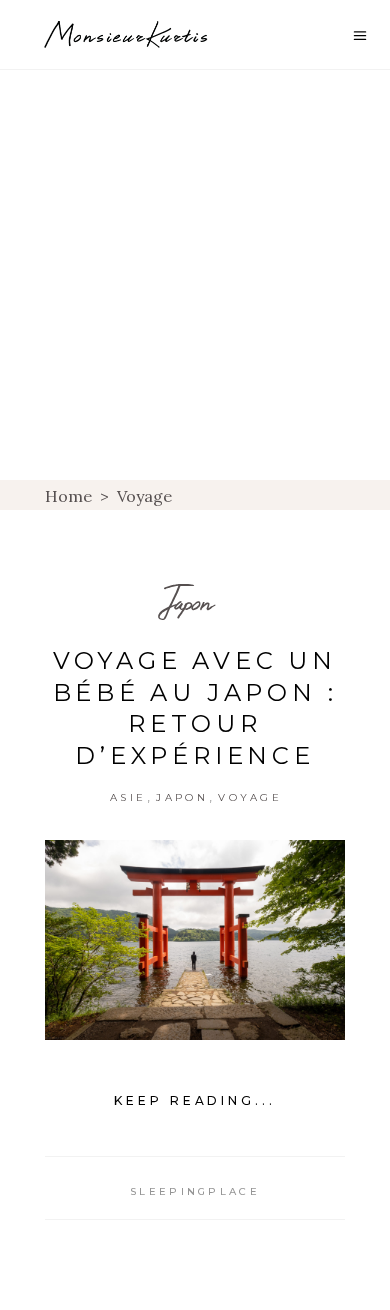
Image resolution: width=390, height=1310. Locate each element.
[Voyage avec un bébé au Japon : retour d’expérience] (195, 940)
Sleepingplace (195, 1191)
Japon (188, 601)
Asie (128, 797)
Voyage (250, 797)
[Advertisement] (195, 275)
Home (68, 496)
